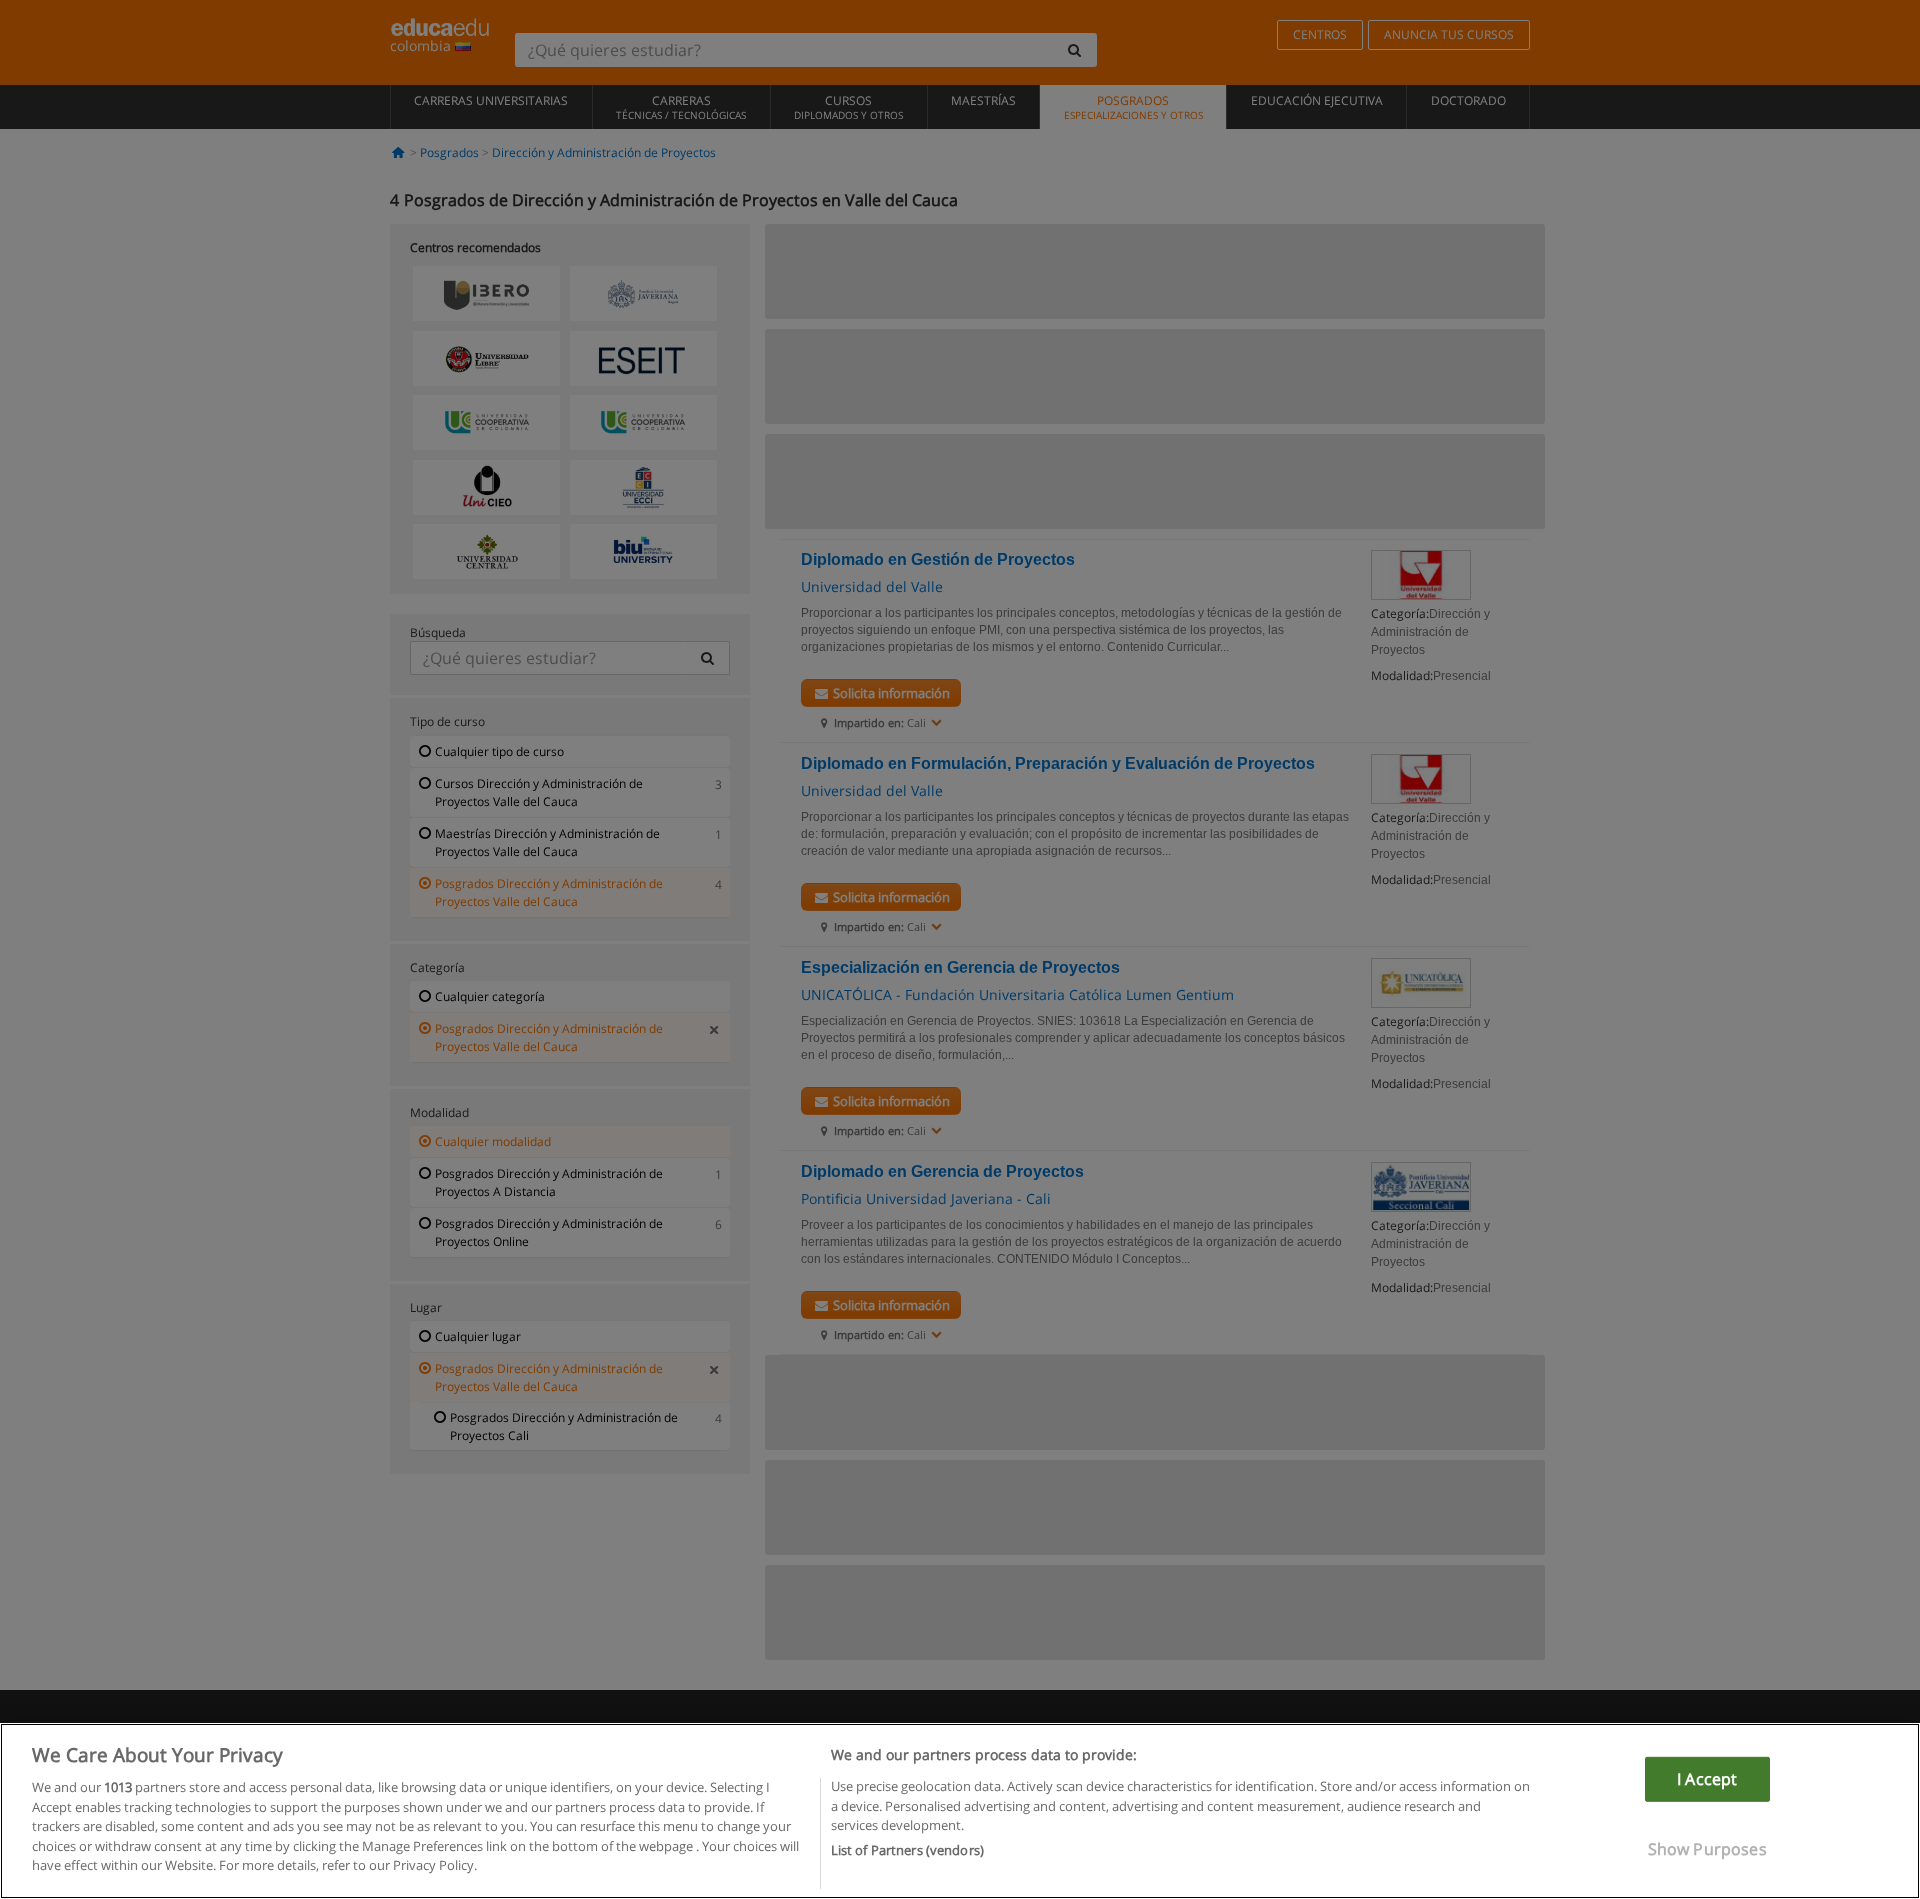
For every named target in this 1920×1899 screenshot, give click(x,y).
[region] (960, 1811)
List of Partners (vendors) (907, 1850)
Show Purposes (1707, 1849)
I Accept (1707, 1779)
